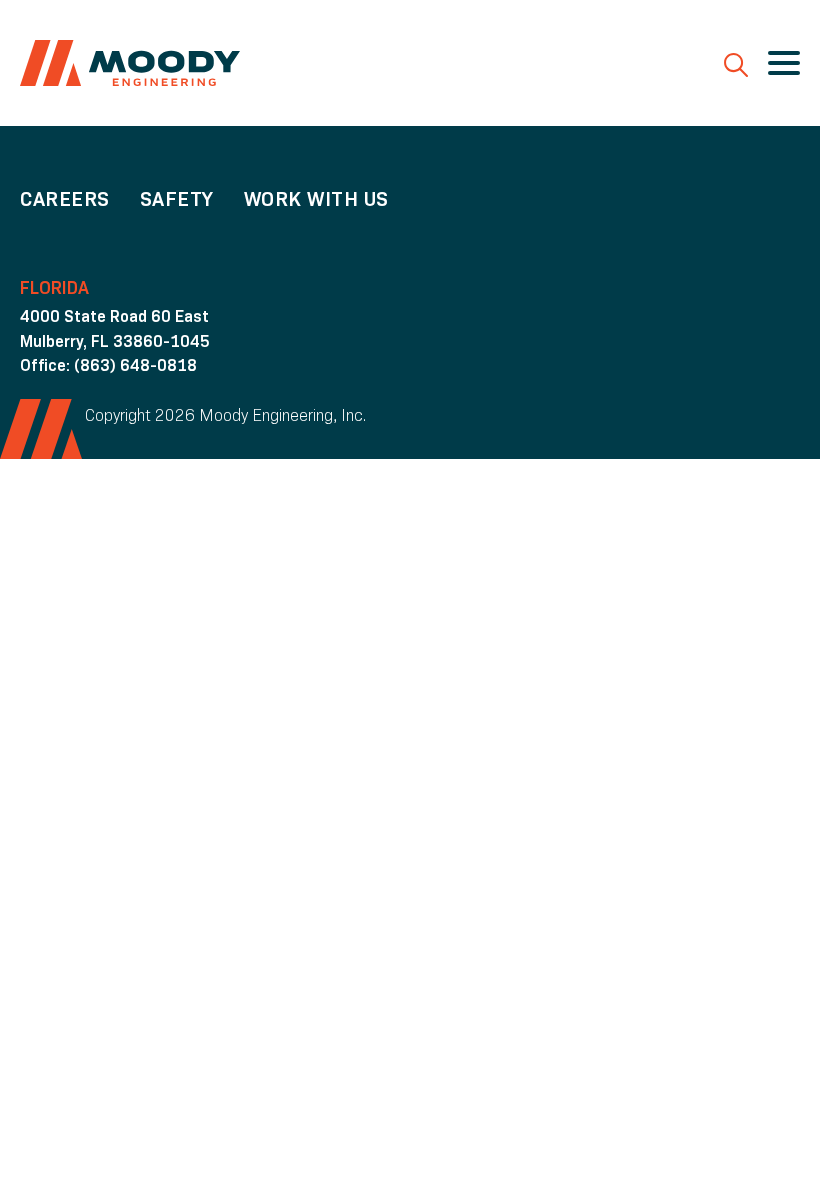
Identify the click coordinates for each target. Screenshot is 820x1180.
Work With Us (316, 199)
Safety (177, 199)
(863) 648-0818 (135, 365)
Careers (65, 199)
